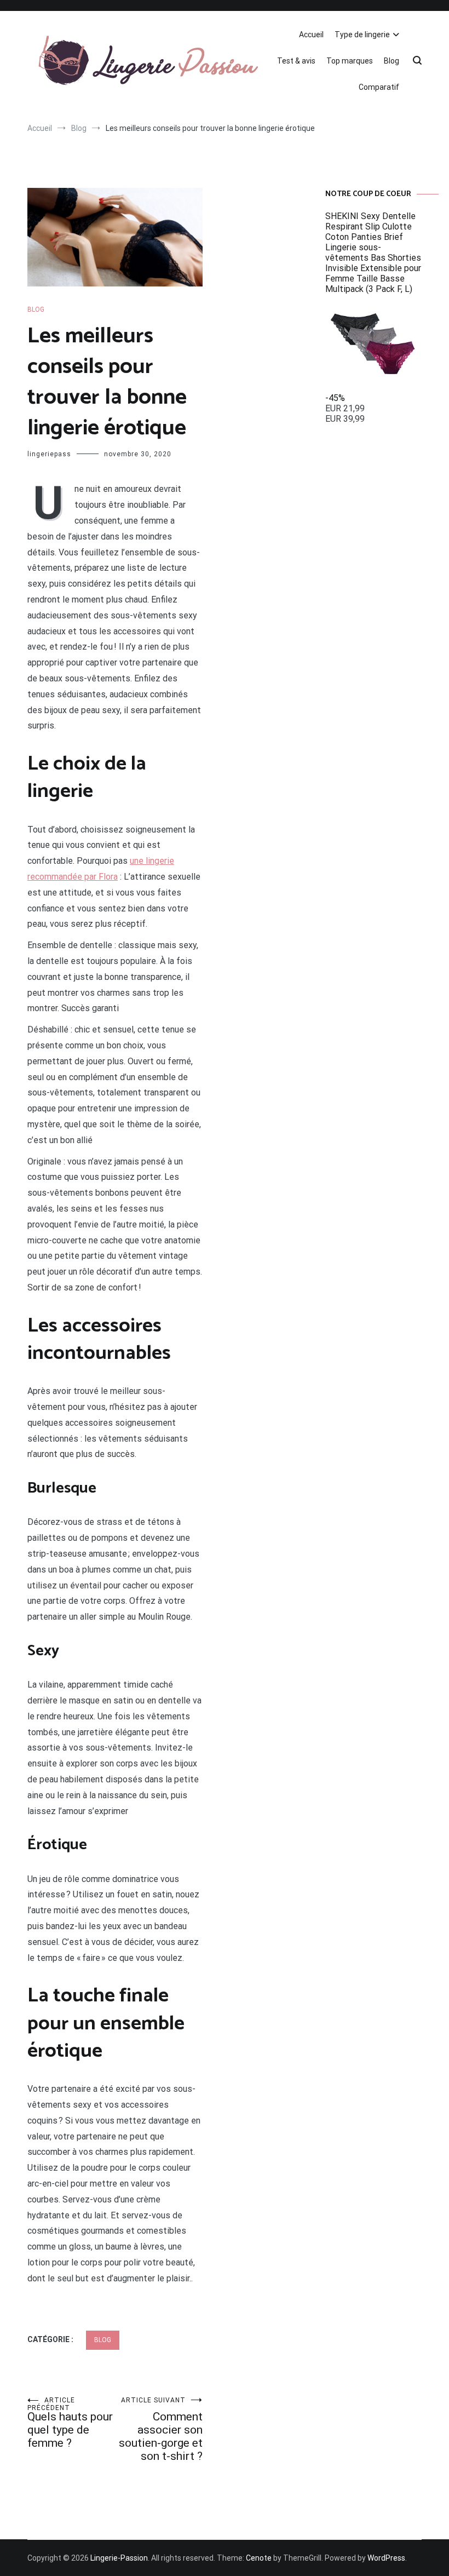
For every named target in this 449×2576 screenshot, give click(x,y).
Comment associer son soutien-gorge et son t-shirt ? (161, 2429)
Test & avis (296, 61)
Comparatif (379, 87)
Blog (392, 61)
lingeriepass (49, 454)
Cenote (259, 2558)
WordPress (386, 2558)
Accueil (311, 35)
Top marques (350, 61)
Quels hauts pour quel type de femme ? (70, 2423)
